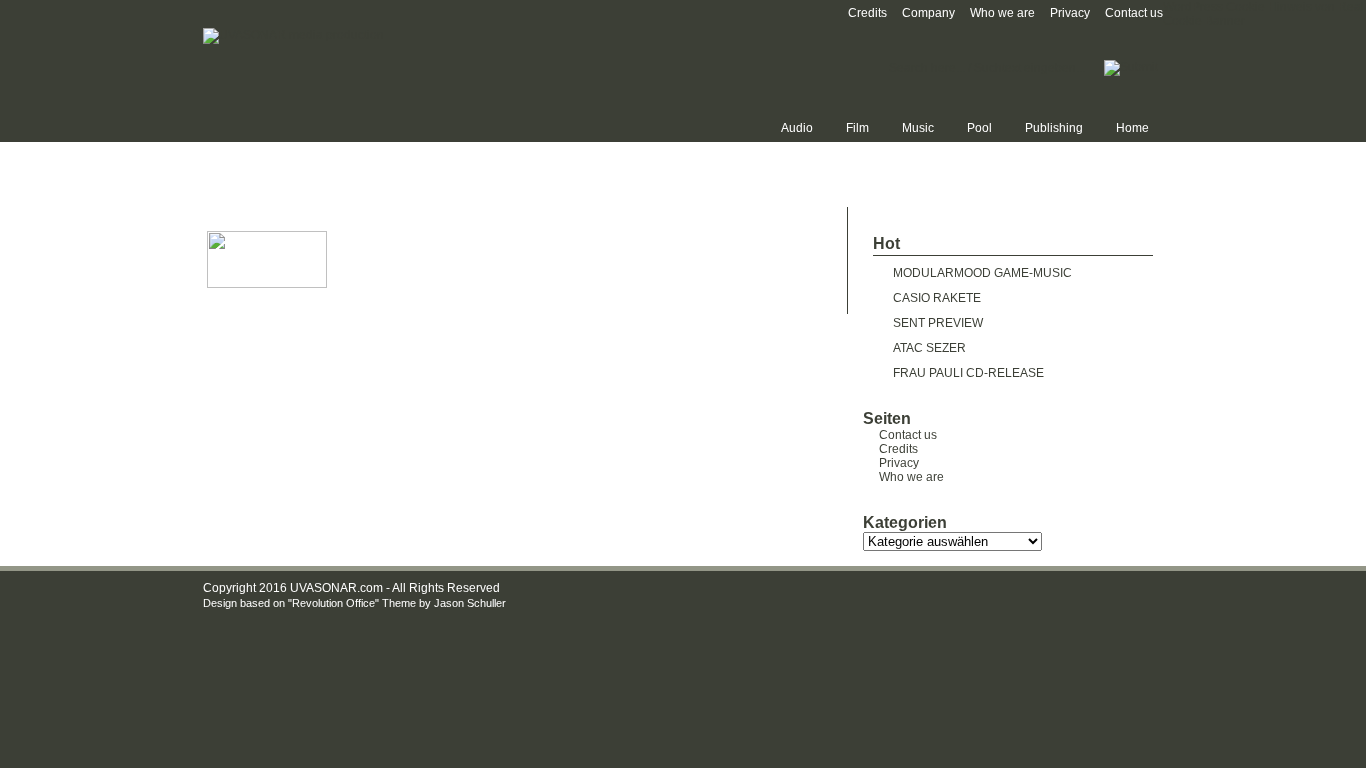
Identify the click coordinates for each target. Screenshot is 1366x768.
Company (928, 13)
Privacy (1070, 13)
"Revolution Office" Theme (352, 603)
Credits (867, 13)
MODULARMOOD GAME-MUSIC (982, 273)
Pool (979, 128)
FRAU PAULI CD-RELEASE (968, 373)
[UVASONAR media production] (293, 35)
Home (1132, 128)
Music (918, 128)
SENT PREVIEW (938, 323)
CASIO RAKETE (937, 298)
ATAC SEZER (929, 348)
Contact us (1134, 13)
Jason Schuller (470, 603)
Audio (797, 128)
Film (857, 128)
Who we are (1002, 13)
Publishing (1054, 128)
